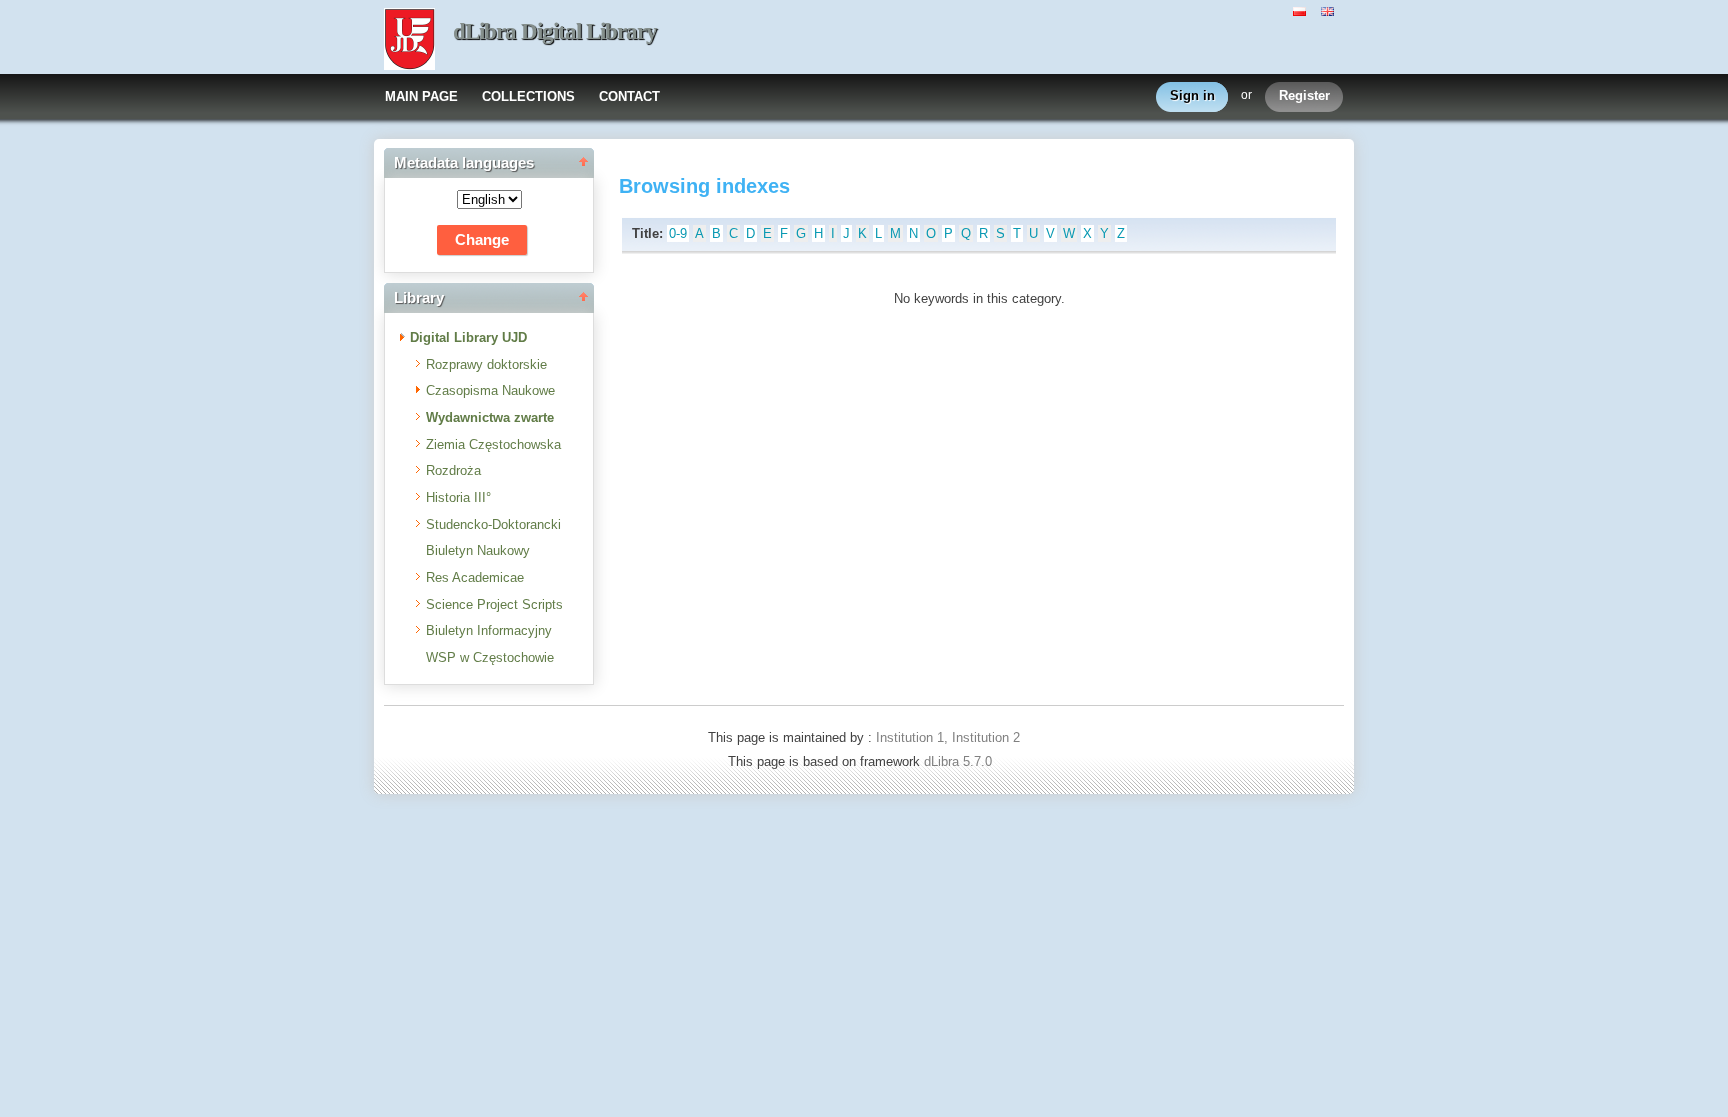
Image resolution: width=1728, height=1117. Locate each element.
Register (1304, 95)
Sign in (1192, 95)
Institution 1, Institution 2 (948, 737)
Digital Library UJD (468, 337)
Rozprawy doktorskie (486, 364)
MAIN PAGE (421, 96)
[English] (1330, 10)
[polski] (1302, 10)
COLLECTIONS (528, 96)
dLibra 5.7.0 (960, 761)
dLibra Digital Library (555, 31)
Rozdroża (453, 470)
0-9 (678, 233)
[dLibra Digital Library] (409, 41)
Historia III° (458, 497)
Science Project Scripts (494, 604)
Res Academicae (475, 577)
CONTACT (629, 96)
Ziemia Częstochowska (493, 444)
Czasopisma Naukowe (490, 390)
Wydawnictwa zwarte (490, 417)
